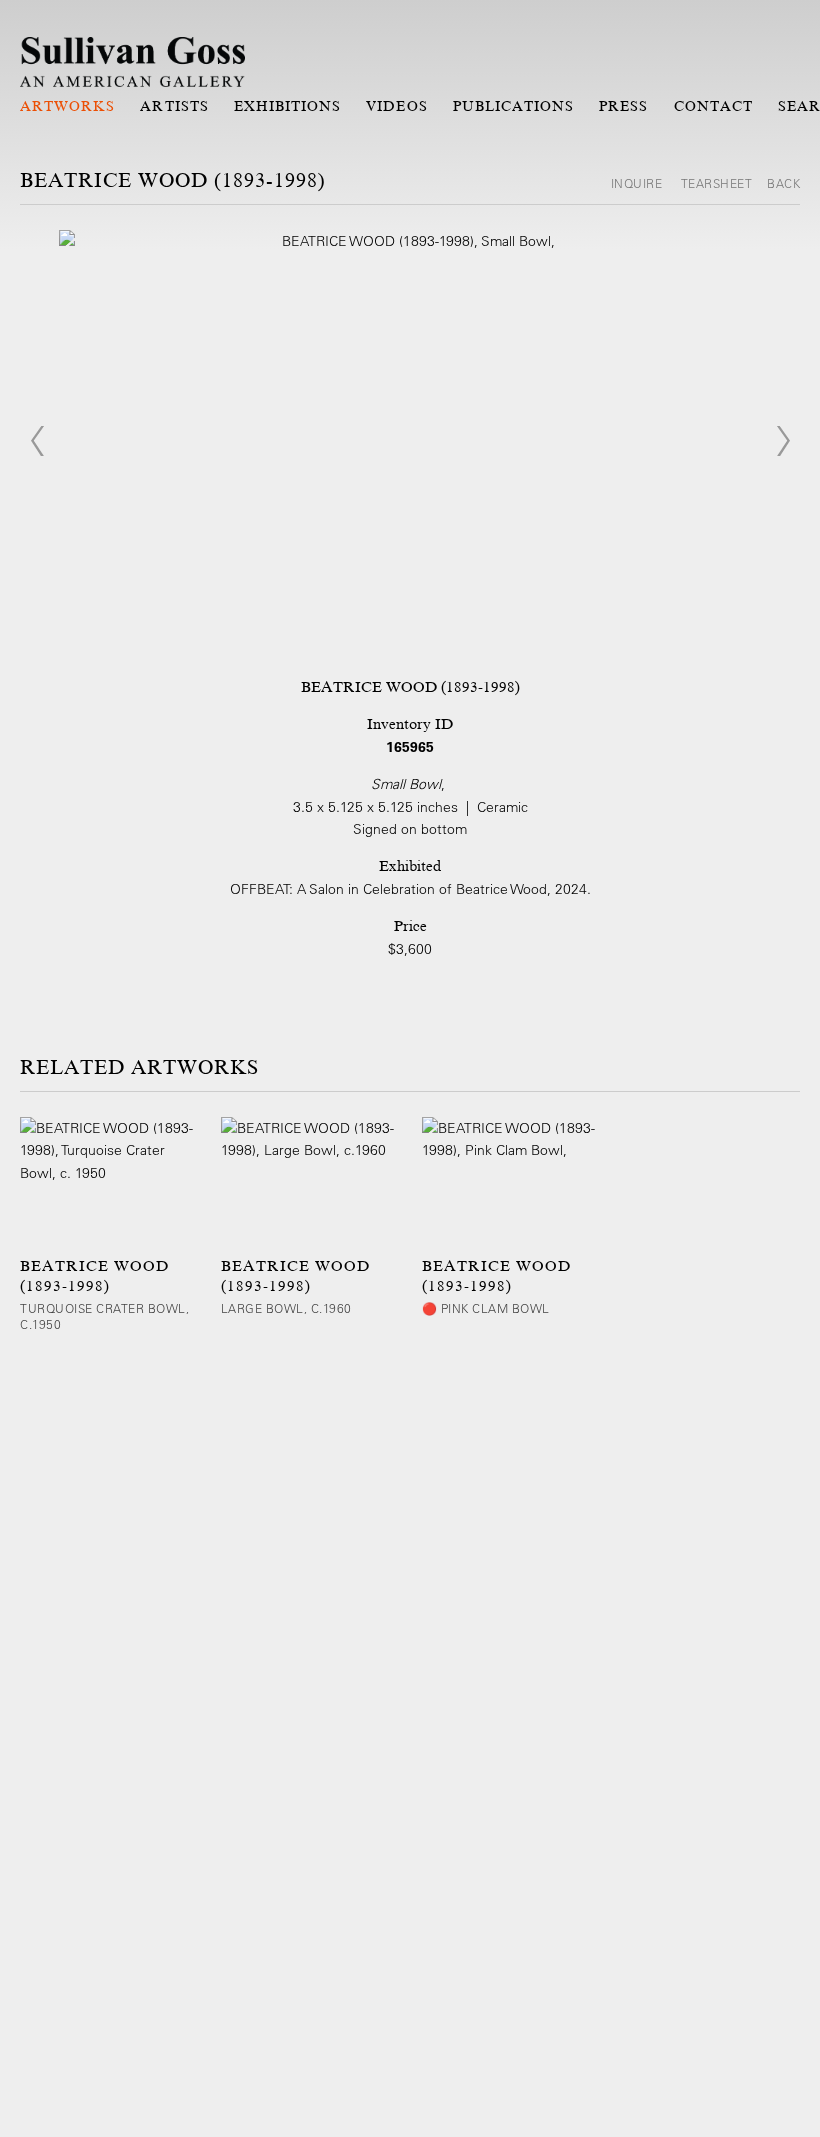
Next (783, 441)
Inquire (638, 183)
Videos (396, 106)
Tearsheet (717, 183)
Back (783, 183)
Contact (713, 106)
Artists (174, 106)
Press (623, 106)
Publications (514, 106)
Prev (37, 441)
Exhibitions (288, 106)
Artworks (67, 106)
